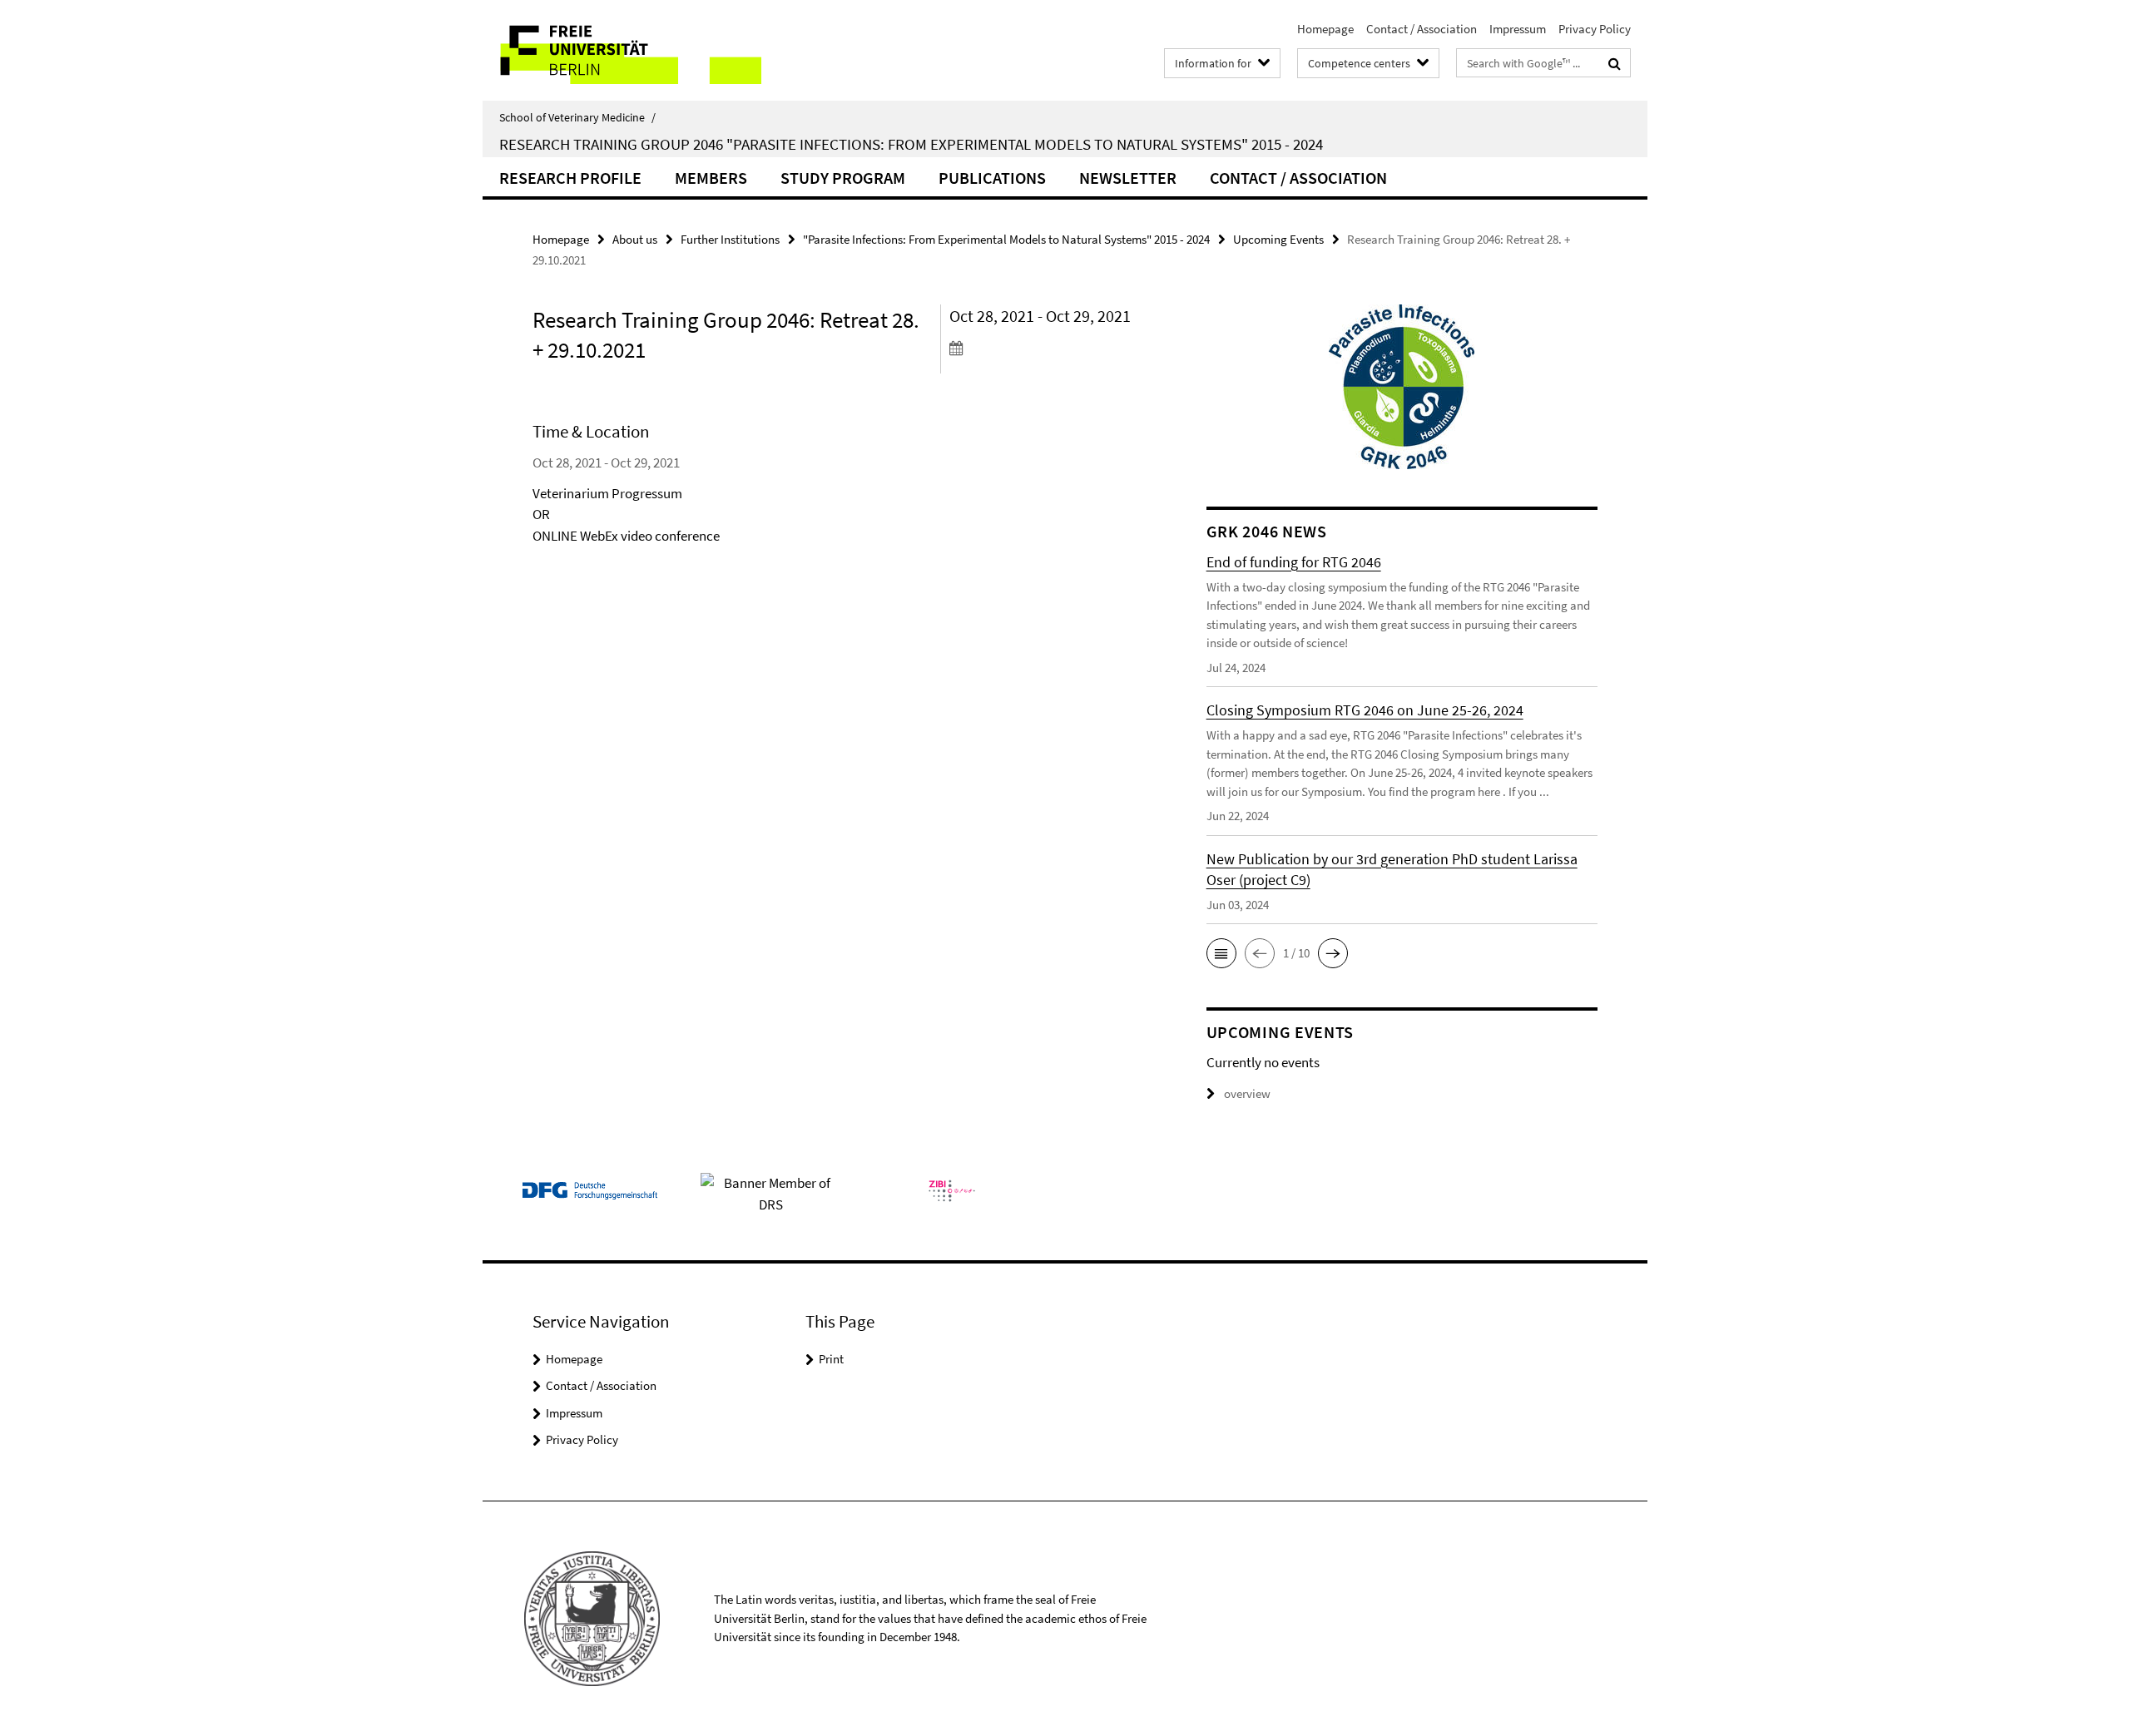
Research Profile (570, 178)
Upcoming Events (1278, 239)
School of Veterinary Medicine (577, 117)
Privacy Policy (1595, 29)
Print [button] (831, 1359)
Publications (992, 178)
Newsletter (1128, 178)
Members (711, 178)
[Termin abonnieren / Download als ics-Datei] (1046, 348)
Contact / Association (1422, 29)
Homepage (1325, 29)
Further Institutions (730, 239)
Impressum (1518, 29)
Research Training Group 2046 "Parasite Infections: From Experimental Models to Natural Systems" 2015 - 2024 (911, 144)
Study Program (843, 178)
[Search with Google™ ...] (1615, 63)
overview (1247, 1093)
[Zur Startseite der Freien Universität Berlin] (622, 50)
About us (635, 239)
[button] (1221, 953)
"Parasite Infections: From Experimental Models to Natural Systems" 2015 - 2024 (1006, 239)
